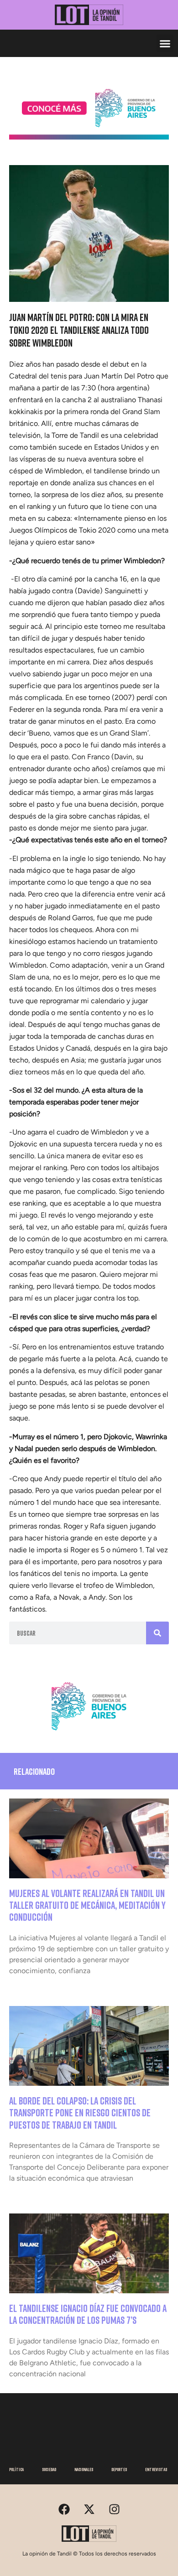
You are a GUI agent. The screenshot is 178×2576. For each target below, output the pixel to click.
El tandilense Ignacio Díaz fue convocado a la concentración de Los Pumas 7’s (88, 2314)
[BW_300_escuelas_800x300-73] (89, 137)
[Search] (157, 1633)
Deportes (119, 2469)
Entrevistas (156, 2469)
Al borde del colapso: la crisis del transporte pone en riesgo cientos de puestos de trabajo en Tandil (80, 2113)
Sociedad (49, 2469)
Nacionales (84, 2469)
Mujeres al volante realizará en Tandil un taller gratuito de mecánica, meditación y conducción (87, 1905)
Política (16, 2469)
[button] (165, 43)
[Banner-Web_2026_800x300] (89, 1734)
